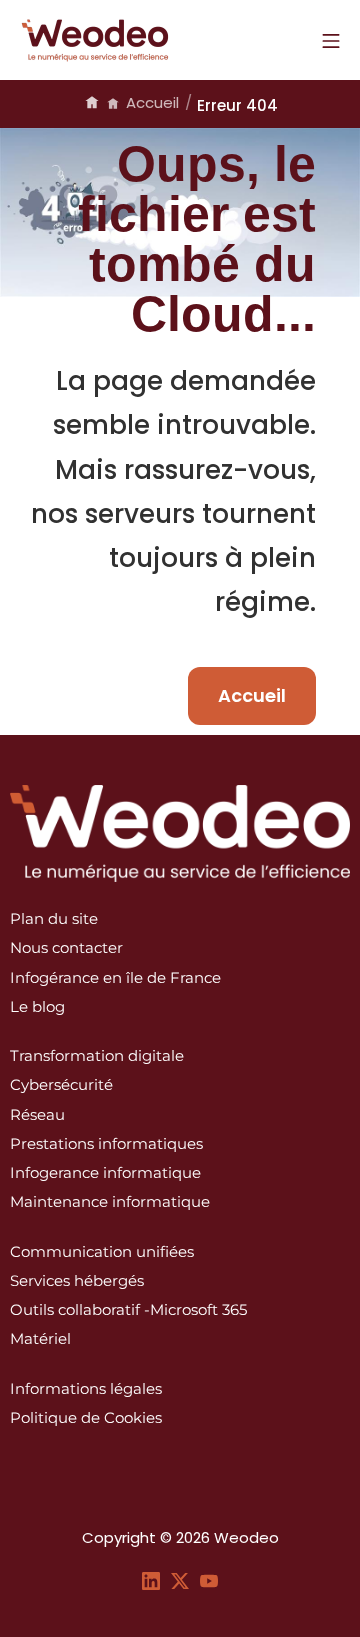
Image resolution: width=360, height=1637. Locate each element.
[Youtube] (209, 1579)
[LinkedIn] (151, 1579)
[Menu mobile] (331, 40)
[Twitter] (180, 1579)
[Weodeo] (95, 40)
